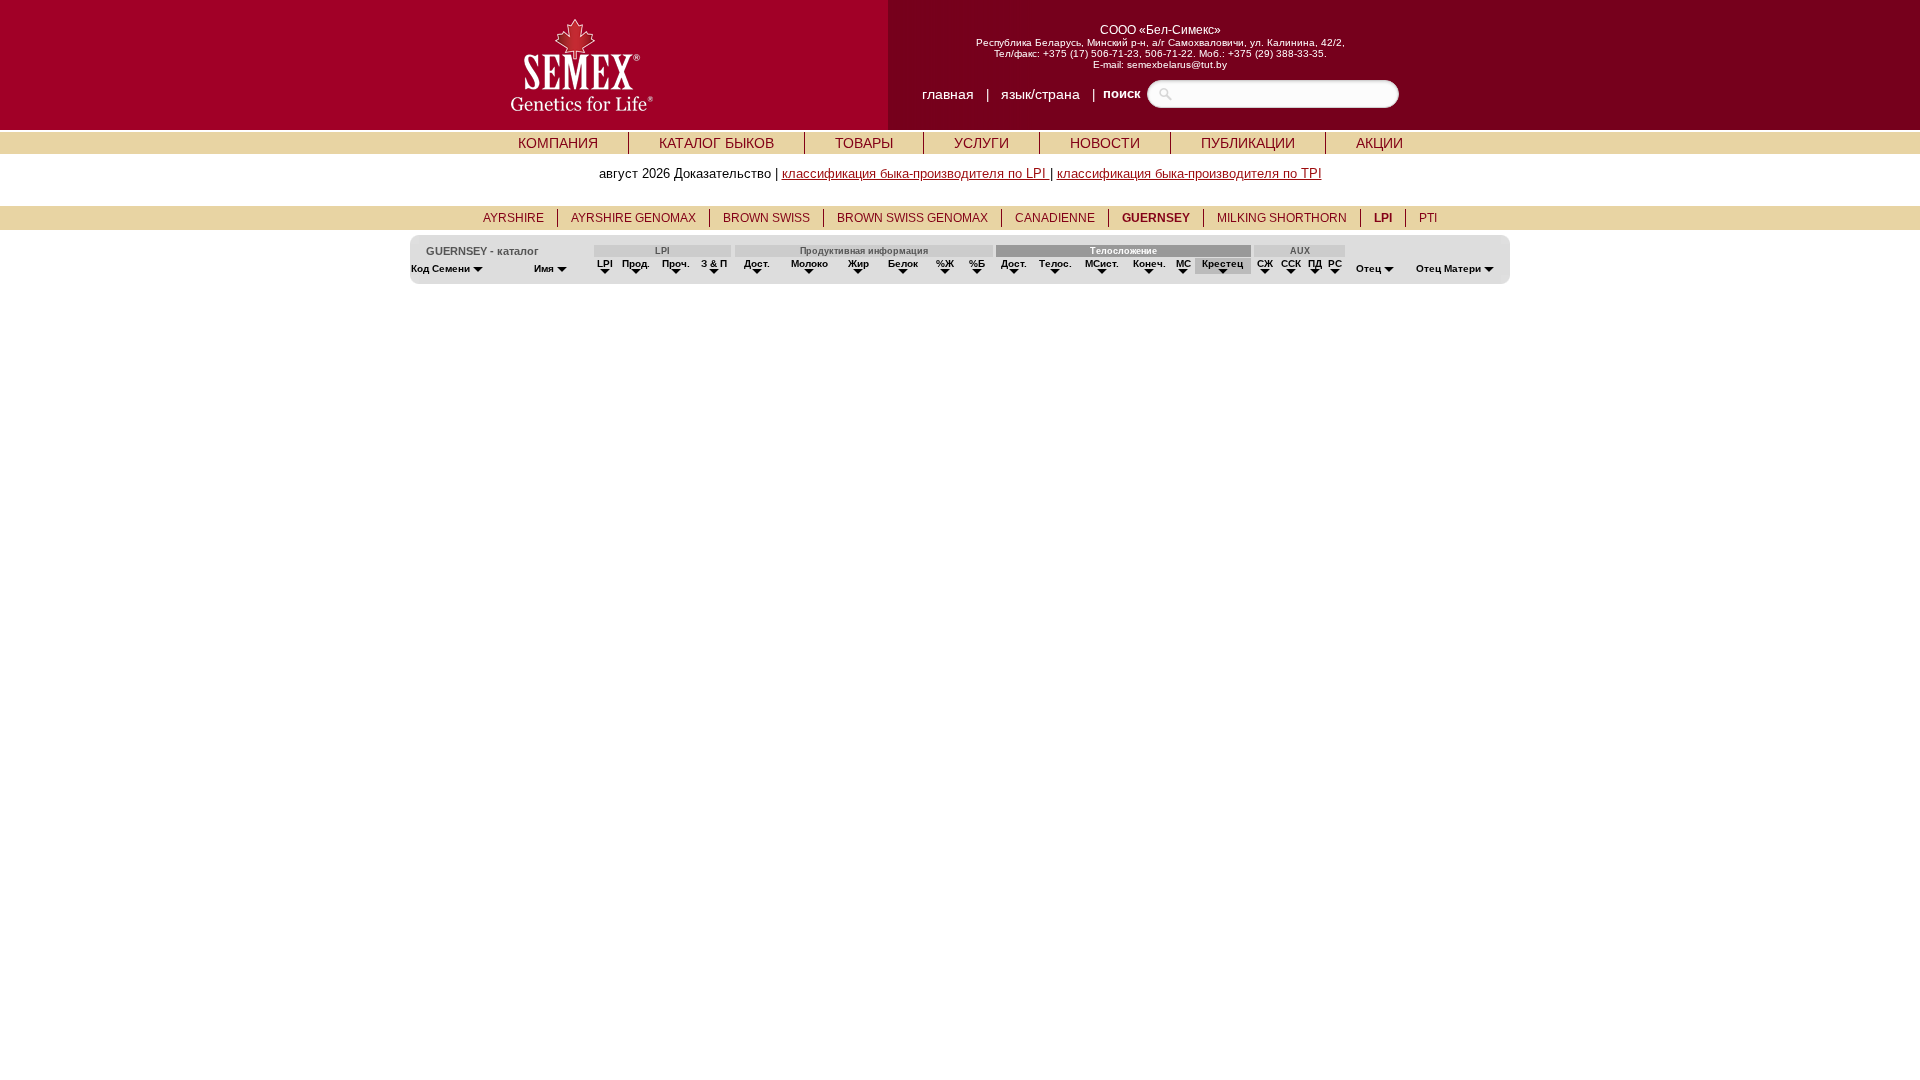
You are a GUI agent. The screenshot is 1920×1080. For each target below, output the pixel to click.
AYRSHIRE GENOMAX (633, 218)
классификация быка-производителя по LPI (916, 173)
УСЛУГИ (981, 143)
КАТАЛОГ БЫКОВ (716, 143)
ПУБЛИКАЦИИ (1248, 143)
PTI (1428, 218)
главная (948, 94)
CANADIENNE (1055, 218)
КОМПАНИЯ (558, 143)
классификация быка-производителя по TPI (1189, 173)
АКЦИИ (1379, 143)
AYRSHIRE (513, 218)
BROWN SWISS (766, 218)
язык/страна (1040, 94)
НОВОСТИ (1105, 143)
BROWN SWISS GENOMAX (912, 218)
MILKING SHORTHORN (1282, 218)
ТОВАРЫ (864, 143)
